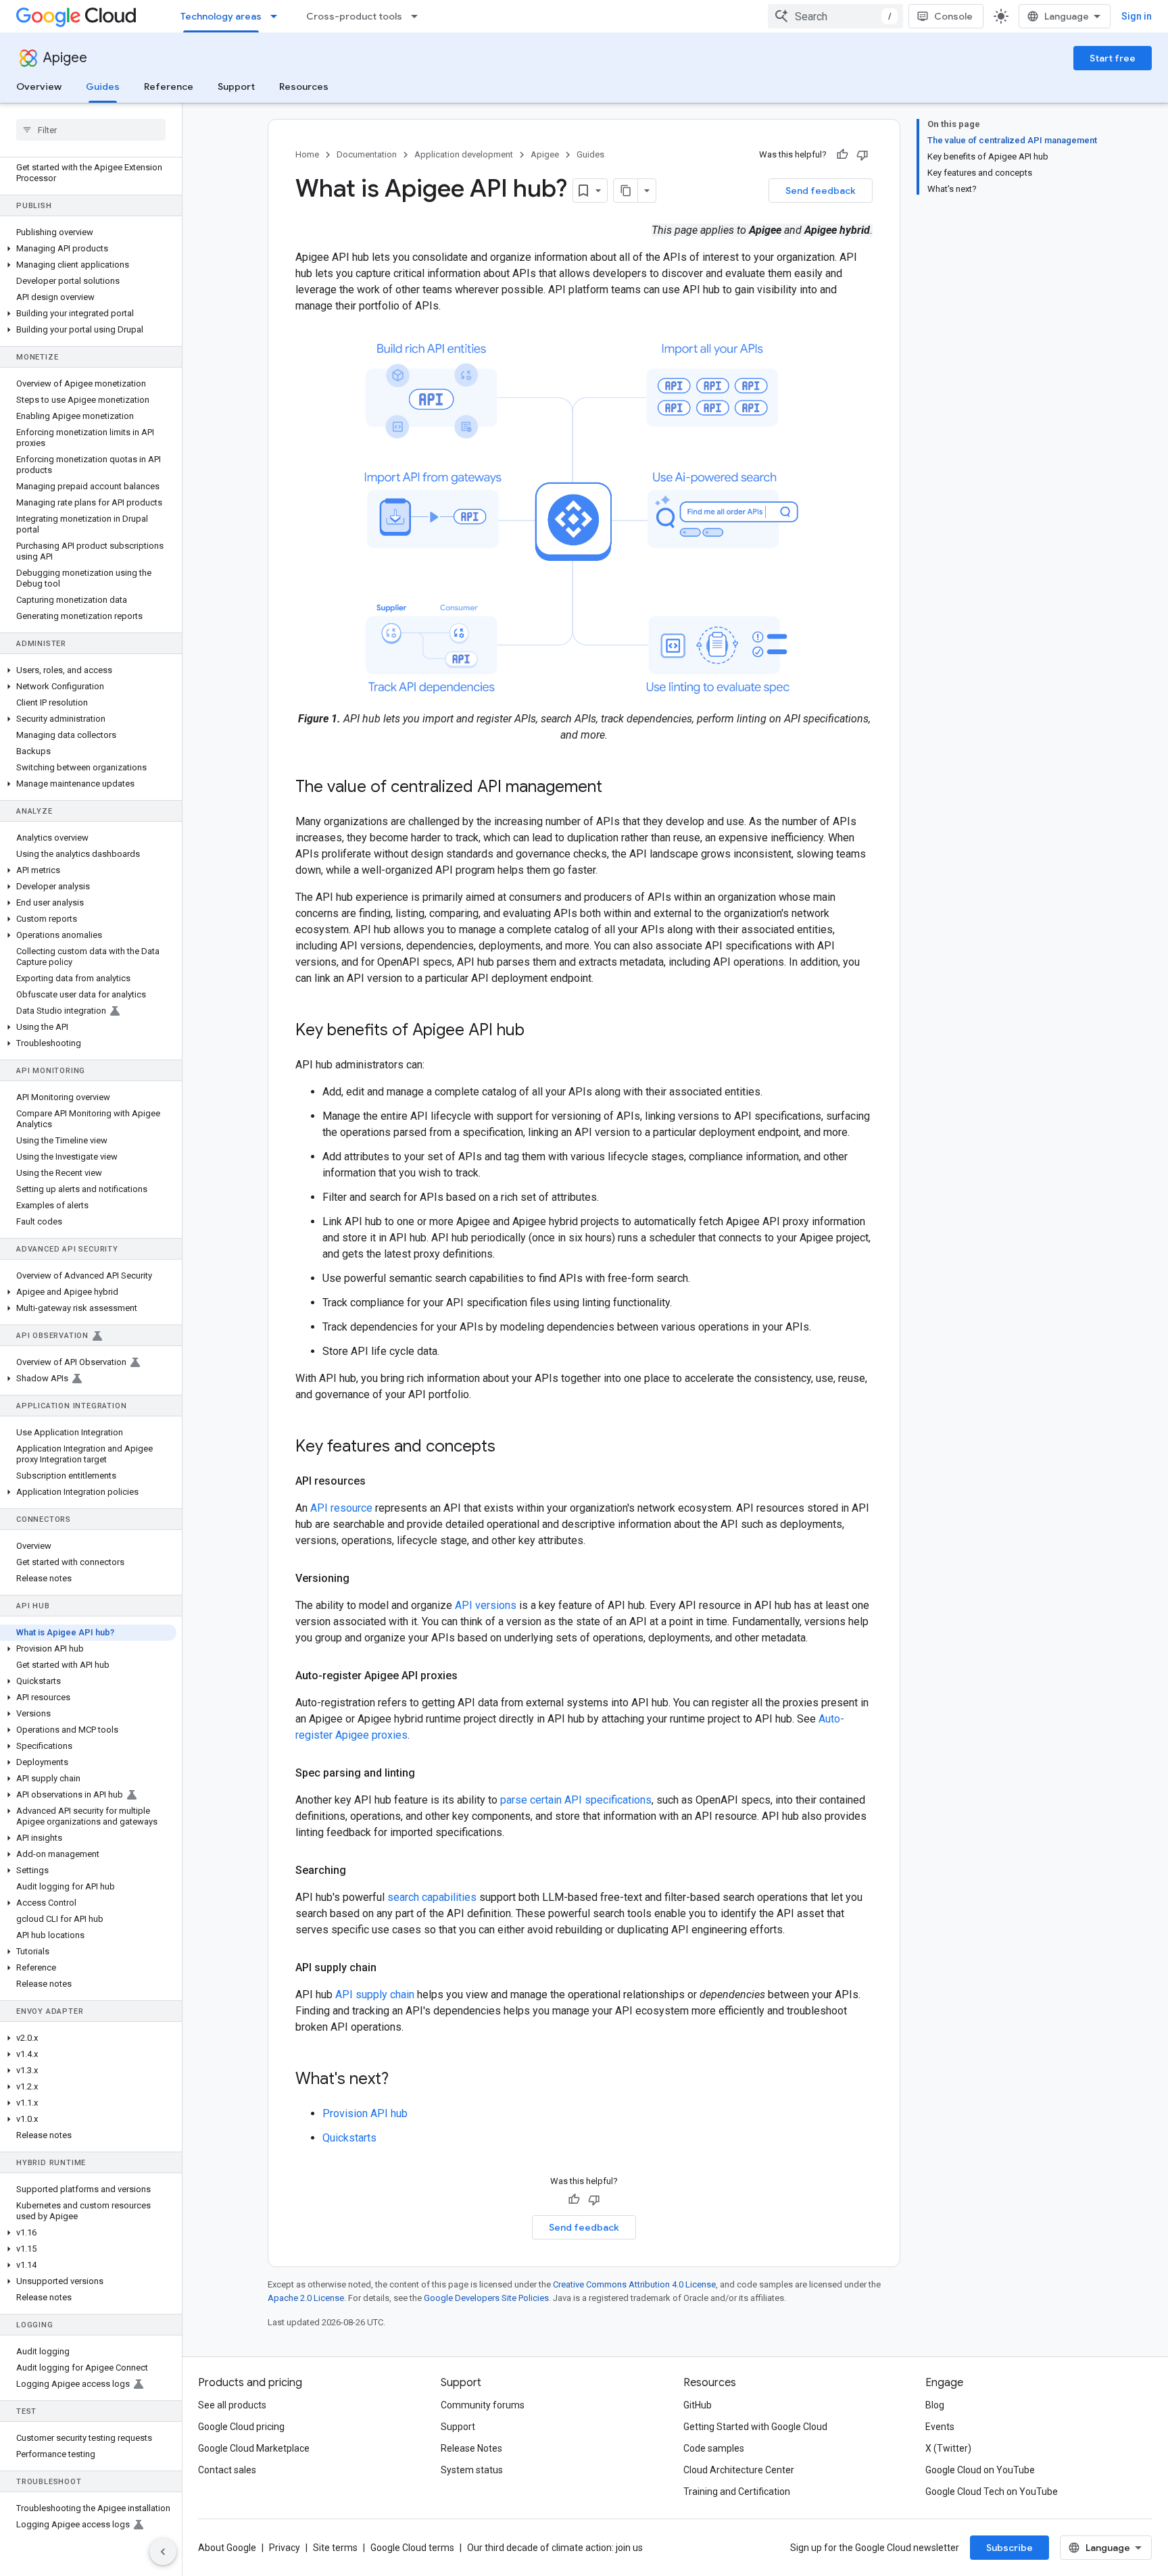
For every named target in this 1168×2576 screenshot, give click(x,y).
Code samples (714, 2448)
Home (307, 154)
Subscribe (1009, 2548)
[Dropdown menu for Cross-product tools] (418, 16)
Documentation (367, 154)
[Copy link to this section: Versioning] (363, 1579)
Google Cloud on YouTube (980, 2470)
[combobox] (835, 16)
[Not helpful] (862, 155)
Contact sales (227, 2470)
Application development (464, 154)
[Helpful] (842, 155)
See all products (232, 2405)
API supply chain (375, 1995)
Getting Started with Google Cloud (755, 2427)
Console (953, 16)
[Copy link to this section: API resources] (379, 1481)
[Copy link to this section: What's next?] (402, 2080)
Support (236, 86)
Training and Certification (737, 2492)
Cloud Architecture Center (739, 2470)
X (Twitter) (948, 2448)
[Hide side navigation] (163, 2552)
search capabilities (432, 1897)
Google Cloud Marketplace (254, 2448)
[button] (88, 249)
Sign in (1137, 16)
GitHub (698, 2405)
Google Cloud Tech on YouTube (992, 2492)
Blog (935, 2405)
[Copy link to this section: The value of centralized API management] (616, 788)
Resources (304, 86)
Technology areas (221, 16)
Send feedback (821, 191)
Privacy (285, 2548)
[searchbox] (91, 130)
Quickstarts (349, 2138)
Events (940, 2427)
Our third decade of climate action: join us (555, 2548)
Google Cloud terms (412, 2548)
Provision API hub (365, 2113)
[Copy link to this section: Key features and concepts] (509, 1447)
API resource (341, 1508)
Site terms (335, 2548)
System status (472, 2470)
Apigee (65, 58)
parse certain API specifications (576, 1800)
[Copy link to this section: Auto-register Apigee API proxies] (471, 1676)
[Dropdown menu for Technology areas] (278, 16)
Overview (39, 86)
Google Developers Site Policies (486, 2298)
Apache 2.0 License (306, 2298)
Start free (1113, 58)
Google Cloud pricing (241, 2427)
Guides (103, 86)
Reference (169, 86)
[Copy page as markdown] (626, 191)
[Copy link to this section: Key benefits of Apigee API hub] (538, 1031)
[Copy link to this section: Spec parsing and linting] (429, 1773)
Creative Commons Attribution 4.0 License (634, 2284)
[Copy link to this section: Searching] (360, 1871)
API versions (486, 1605)
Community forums (483, 2405)
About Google (227, 2548)
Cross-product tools (354, 16)
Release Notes (471, 2448)
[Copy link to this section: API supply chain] (390, 1968)
